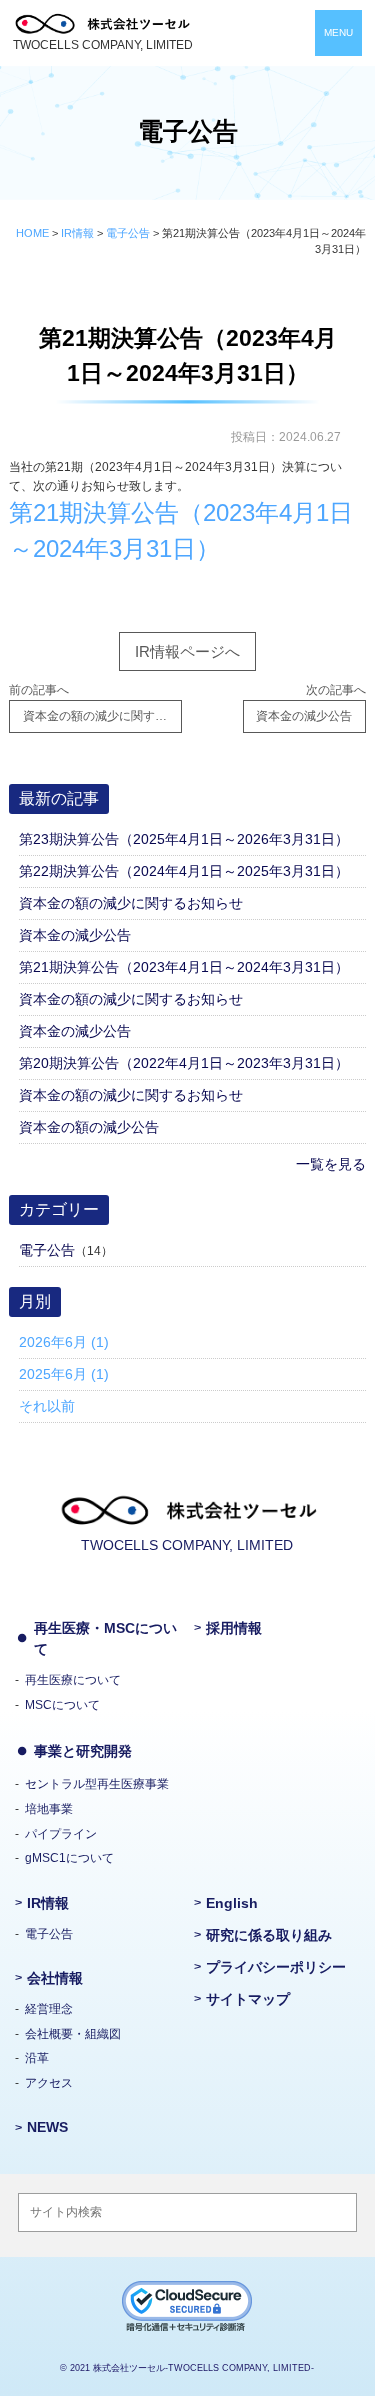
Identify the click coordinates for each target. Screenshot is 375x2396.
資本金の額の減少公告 (89, 1127)
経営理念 (49, 2009)
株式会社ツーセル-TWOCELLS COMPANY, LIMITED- (203, 2368)
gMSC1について (69, 1858)
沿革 (37, 2058)
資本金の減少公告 (75, 935)
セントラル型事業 (97, 1784)
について (73, 1680)
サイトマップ (248, 1999)
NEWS (47, 2127)
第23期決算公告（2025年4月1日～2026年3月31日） (184, 839)
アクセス (49, 2083)
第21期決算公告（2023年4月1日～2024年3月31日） (184, 967)
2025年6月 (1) (64, 1374)
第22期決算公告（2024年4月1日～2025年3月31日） (184, 871)
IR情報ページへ (187, 652)
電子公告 (47, 1250)
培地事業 (49, 1809)
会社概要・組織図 (73, 2034)
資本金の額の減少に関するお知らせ (131, 903)
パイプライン (61, 1834)
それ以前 (47, 1406)
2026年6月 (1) (64, 1342)
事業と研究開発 (83, 1751)
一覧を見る (330, 1164)
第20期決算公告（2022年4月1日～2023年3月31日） (184, 1063)
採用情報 (234, 1628)
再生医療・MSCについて (105, 1638)
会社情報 (55, 1978)
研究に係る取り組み (269, 1935)
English (232, 1903)
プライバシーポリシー (276, 1967)
